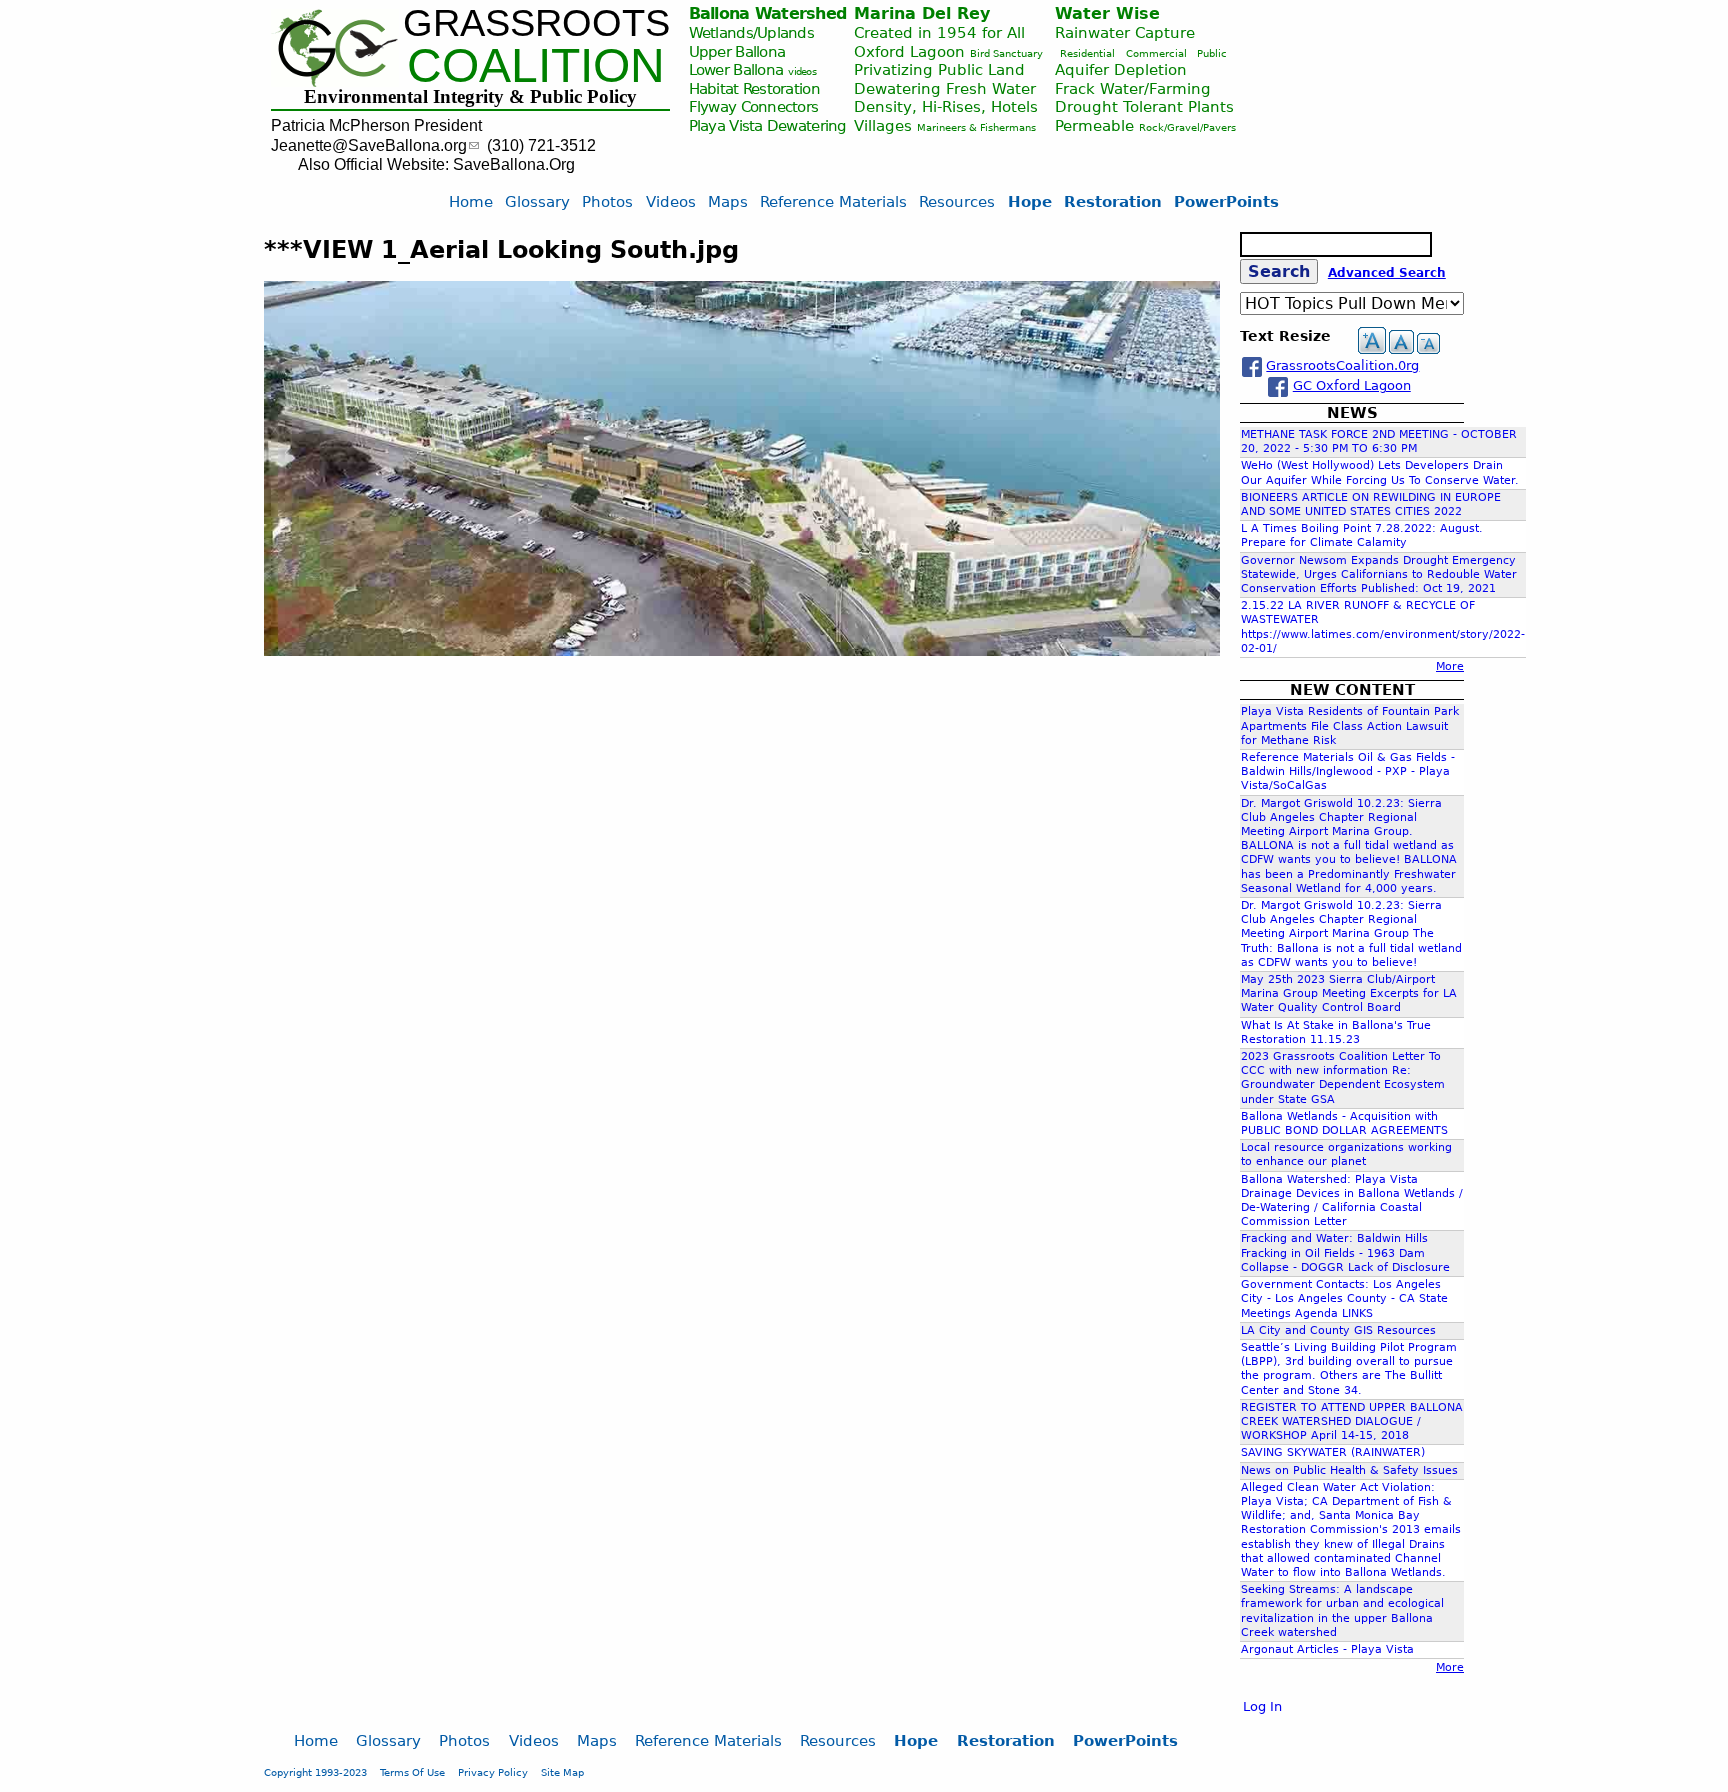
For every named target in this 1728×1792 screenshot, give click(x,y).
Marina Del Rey (922, 13)
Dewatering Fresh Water (945, 88)
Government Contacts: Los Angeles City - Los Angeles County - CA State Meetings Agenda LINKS (1344, 1298)
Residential (1087, 53)
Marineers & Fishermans (976, 127)
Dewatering (807, 125)
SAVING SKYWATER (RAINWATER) (1333, 1452)
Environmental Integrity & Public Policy (470, 96)
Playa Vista (726, 125)
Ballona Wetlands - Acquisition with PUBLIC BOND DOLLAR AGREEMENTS (1344, 1123)
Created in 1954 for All (939, 32)
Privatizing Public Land (939, 69)
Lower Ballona (736, 69)
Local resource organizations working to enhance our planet (1346, 1154)
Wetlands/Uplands (751, 32)
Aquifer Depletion (1121, 69)
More (1450, 666)
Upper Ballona (737, 51)
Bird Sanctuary (1006, 53)
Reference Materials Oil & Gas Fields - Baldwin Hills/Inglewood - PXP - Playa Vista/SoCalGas (1348, 771)
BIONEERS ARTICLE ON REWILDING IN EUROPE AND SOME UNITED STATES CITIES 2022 (1371, 504)
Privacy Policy (493, 1772)
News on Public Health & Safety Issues (1349, 1470)
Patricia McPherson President (376, 125)
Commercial (1156, 53)
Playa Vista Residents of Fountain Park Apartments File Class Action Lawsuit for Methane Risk (1350, 725)
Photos (607, 201)
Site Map (562, 1772)
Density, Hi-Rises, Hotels (946, 106)
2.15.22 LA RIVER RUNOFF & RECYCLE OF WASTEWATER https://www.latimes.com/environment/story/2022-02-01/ (1383, 627)
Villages (883, 125)
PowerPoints (1226, 201)
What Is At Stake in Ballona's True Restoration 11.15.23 (1336, 1032)
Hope (1030, 201)
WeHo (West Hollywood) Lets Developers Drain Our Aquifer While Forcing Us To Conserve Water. (1380, 472)
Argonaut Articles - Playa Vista (1327, 1649)
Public (1212, 53)
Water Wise (1107, 13)
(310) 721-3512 (541, 145)
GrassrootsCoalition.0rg (1342, 365)
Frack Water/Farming (1133, 88)
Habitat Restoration (754, 88)
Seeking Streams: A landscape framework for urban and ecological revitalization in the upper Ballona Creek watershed (1342, 1611)
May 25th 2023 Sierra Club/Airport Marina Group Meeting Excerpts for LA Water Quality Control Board (1349, 993)
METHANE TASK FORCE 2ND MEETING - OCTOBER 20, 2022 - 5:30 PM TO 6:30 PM (1379, 441)
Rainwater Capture (1125, 32)
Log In (1262, 1706)
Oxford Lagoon (909, 51)
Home (471, 201)
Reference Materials (833, 201)
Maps (728, 201)
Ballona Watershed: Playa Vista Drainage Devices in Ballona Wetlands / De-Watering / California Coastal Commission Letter (1352, 1201)
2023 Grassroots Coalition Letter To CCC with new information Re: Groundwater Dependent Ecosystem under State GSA (1343, 1078)
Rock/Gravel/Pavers (1187, 127)
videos (802, 71)
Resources (957, 201)
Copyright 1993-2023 (315, 1772)
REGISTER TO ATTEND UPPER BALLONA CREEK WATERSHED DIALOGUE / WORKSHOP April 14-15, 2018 (1352, 1421)
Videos (671, 201)
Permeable (1094, 125)
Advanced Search (1387, 273)
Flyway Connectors (754, 106)
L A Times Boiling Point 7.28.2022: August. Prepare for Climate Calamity (1362, 535)
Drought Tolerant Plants (1144, 106)
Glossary (537, 201)
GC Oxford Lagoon (1352, 385)
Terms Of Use (412, 1772)
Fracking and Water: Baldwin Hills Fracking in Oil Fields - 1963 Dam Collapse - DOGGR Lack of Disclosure (1345, 1252)
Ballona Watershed (768, 13)
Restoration (1113, 201)
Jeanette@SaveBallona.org (369, 145)
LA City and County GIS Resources (1338, 1330)
